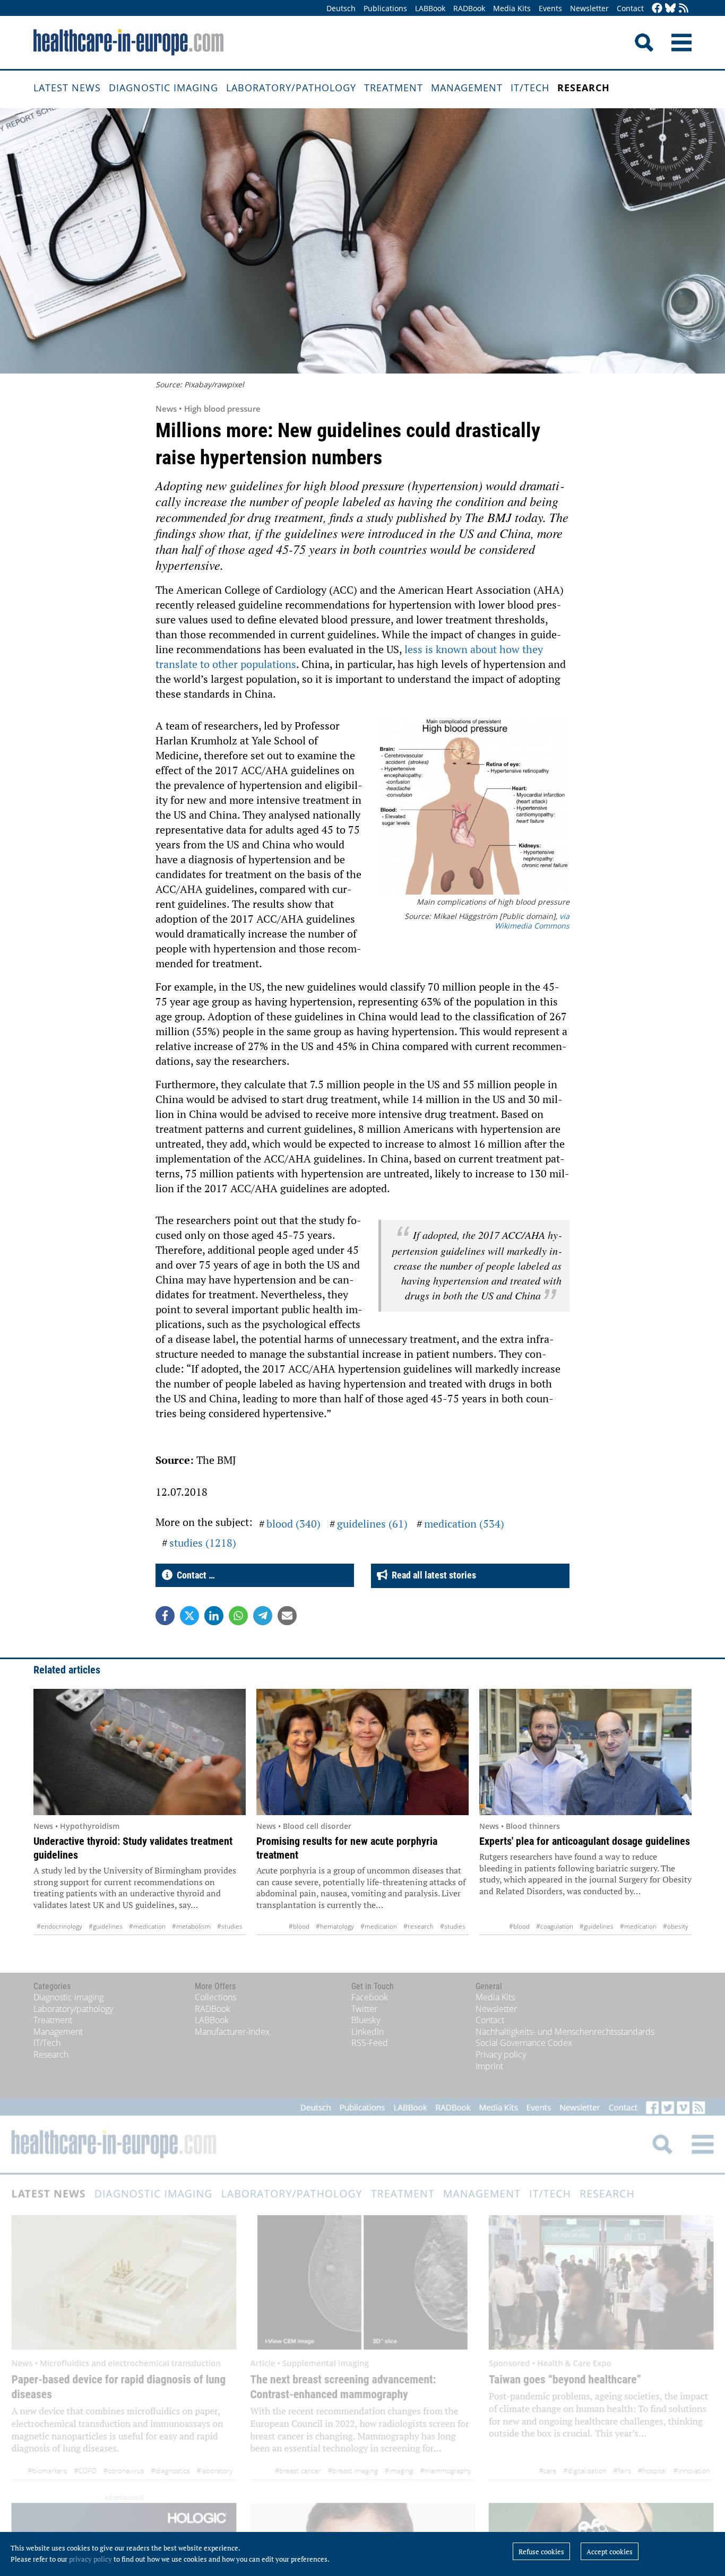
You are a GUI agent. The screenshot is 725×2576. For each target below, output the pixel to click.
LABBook (430, 8)
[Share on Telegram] (263, 1616)
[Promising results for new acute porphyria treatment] (362, 1752)
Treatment (394, 88)
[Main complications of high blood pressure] (474, 808)
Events (550, 8)
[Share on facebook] (165, 1616)
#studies (230, 1926)
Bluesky (366, 2020)
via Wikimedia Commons (532, 921)
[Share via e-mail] (287, 1616)
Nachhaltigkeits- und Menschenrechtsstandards (565, 2032)
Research (584, 88)
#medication (147, 1926)
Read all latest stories (432, 1575)
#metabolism (191, 1926)
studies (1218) (203, 1543)
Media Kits (512, 8)
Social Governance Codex (524, 2043)
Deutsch (341, 8)
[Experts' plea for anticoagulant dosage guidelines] (585, 1752)
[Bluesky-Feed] (670, 9)
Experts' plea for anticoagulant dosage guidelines (585, 1841)
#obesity (676, 1926)
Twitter (364, 2009)
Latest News (67, 88)
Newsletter (589, 8)
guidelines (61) (372, 1524)
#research (418, 1926)
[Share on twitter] (189, 1616)
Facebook (370, 1997)
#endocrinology (59, 1926)
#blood (299, 1926)
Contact (630, 8)
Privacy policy (501, 2054)
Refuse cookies (541, 2552)
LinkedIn (368, 2032)
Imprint (489, 2066)
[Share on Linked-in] (214, 1616)
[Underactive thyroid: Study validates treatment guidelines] (140, 1752)
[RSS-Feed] (684, 9)
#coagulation (555, 1926)
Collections (215, 1997)
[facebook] (657, 9)
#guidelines (106, 1926)
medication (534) (464, 1524)
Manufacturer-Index (232, 2032)
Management (467, 88)
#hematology (335, 1926)
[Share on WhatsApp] (238, 1616)
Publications (385, 8)
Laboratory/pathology (291, 88)
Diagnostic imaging (163, 88)
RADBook (469, 8)
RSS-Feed (370, 2043)
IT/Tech (530, 88)
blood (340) (294, 1524)
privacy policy (90, 2559)
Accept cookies (610, 2552)
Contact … (194, 1575)
